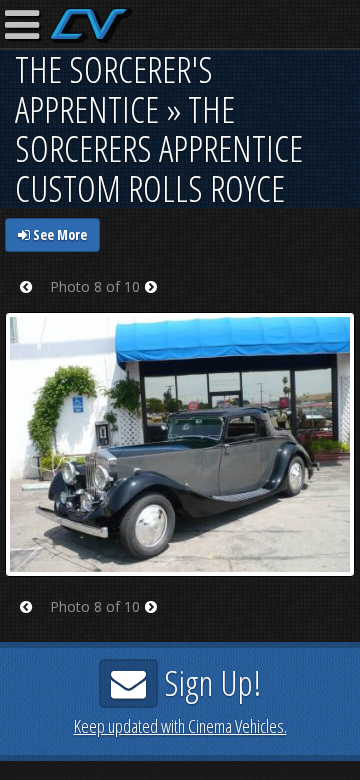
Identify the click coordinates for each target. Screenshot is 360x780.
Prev (32, 299)
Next (157, 299)
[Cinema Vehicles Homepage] (91, 25)
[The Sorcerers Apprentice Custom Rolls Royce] (180, 443)
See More (58, 234)
